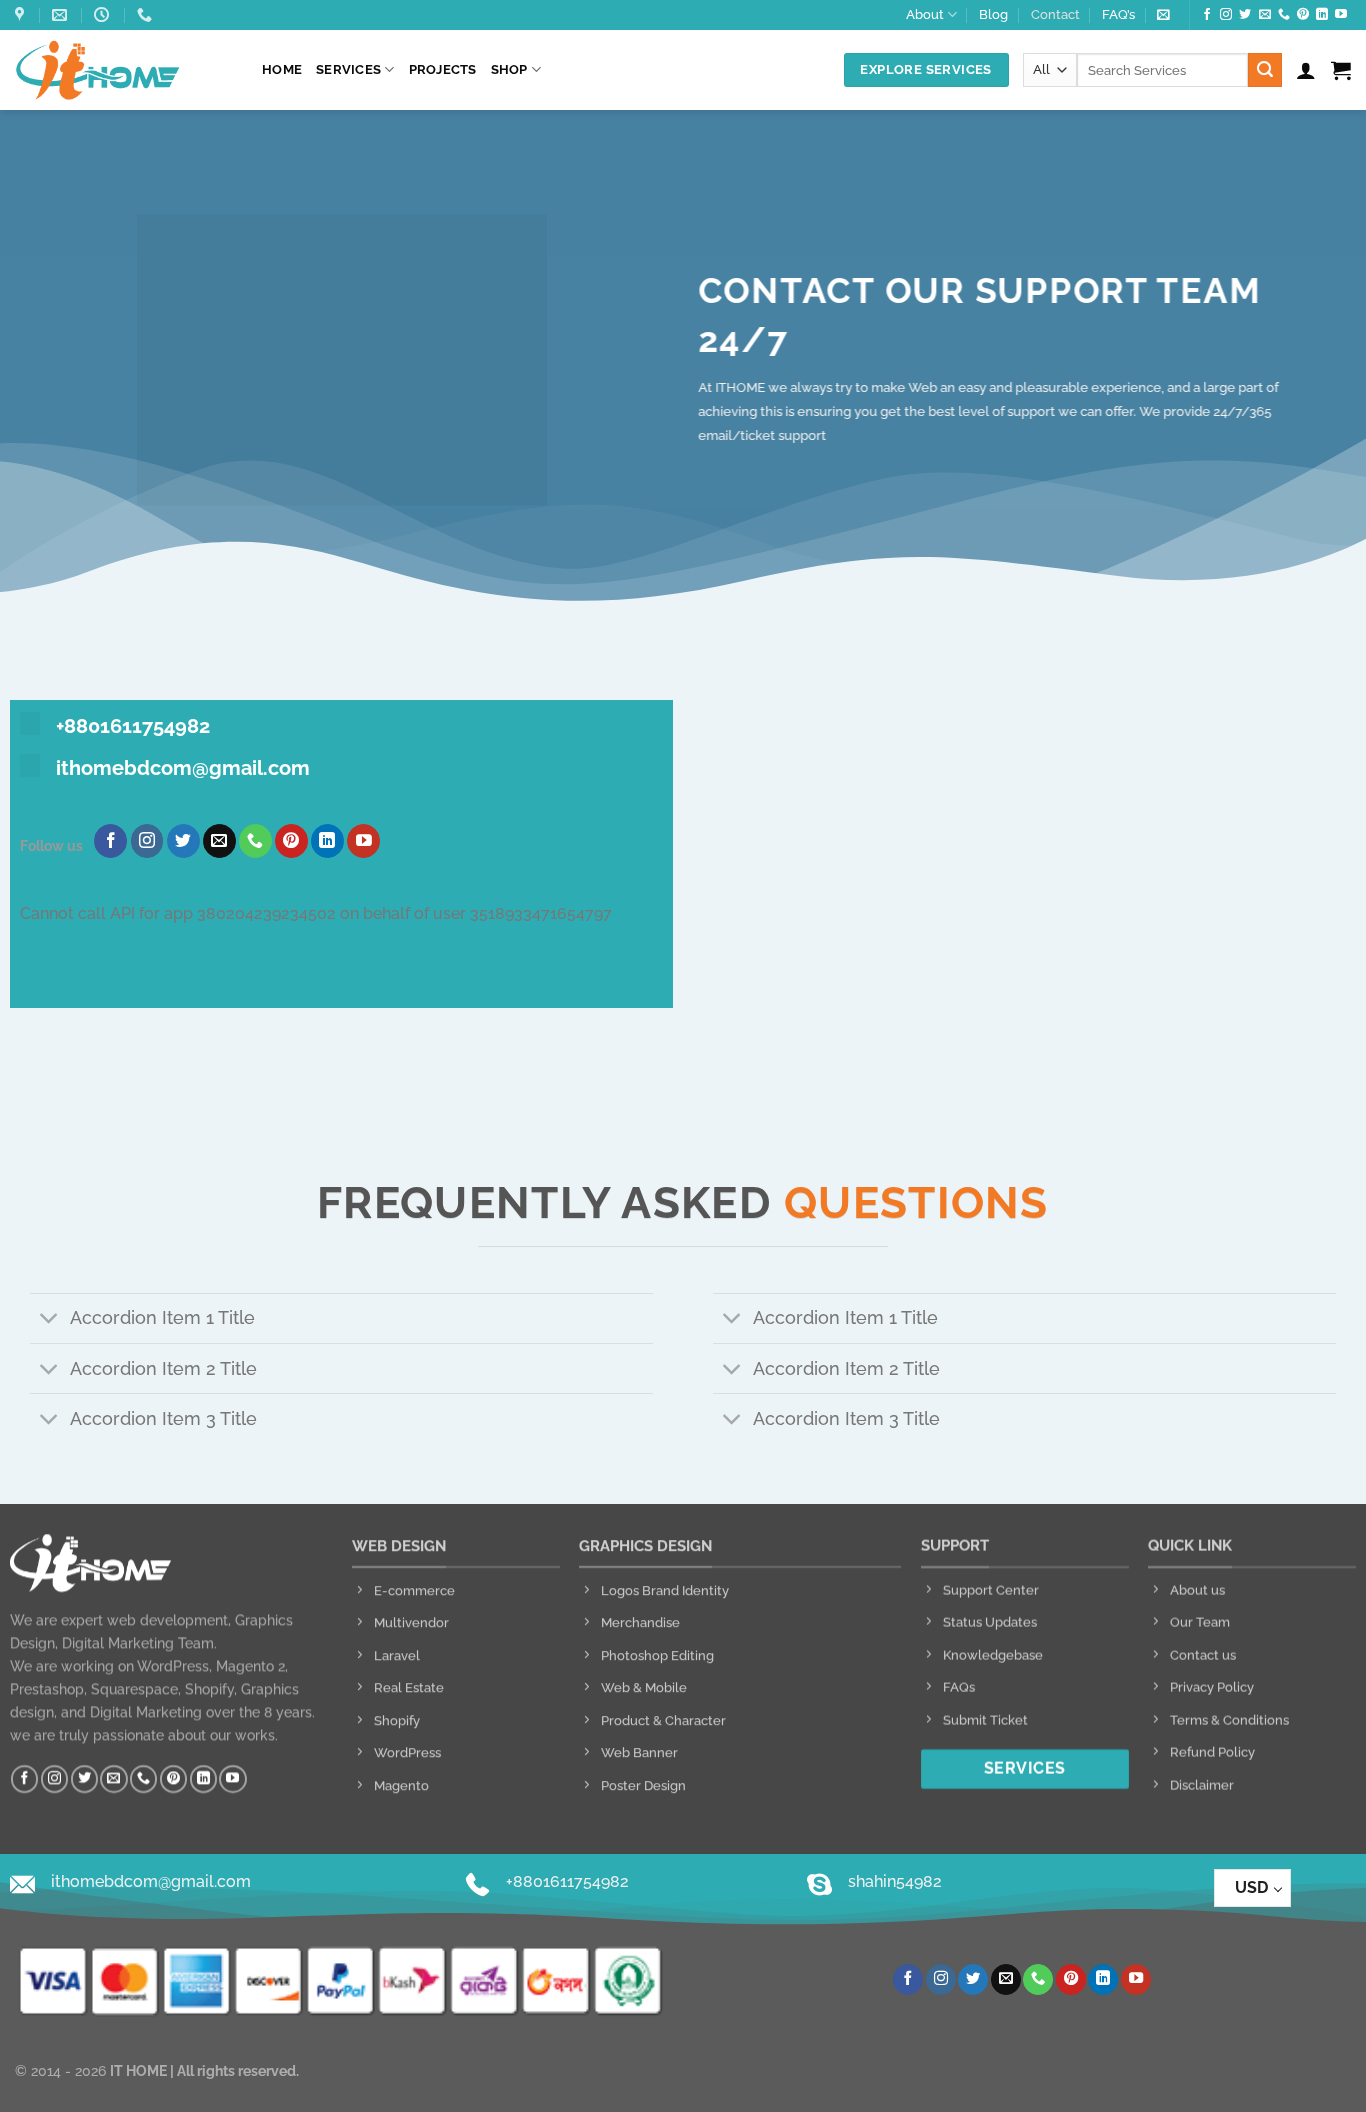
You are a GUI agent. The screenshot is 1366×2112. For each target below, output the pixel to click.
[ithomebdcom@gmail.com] (62, 15)
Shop (509, 69)
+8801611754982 (567, 1881)
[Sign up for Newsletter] (1163, 14)
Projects (443, 69)
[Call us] (1284, 15)
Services (348, 69)
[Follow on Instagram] (1226, 15)
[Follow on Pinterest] (1303, 15)
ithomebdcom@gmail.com (151, 1881)
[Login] (1306, 70)
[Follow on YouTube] (1341, 15)
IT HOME (138, 2070)
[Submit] (1265, 70)
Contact (1055, 14)
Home (282, 69)
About (925, 14)
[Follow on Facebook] (1207, 15)
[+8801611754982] (147, 15)
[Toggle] (49, 1320)
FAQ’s (1118, 14)
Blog (993, 14)
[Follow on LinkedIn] (1322, 15)
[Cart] (1341, 70)
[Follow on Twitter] (1245, 15)
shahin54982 (895, 1881)
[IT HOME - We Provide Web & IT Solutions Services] (123, 70)
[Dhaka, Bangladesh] (22, 15)
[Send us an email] (1265, 15)
